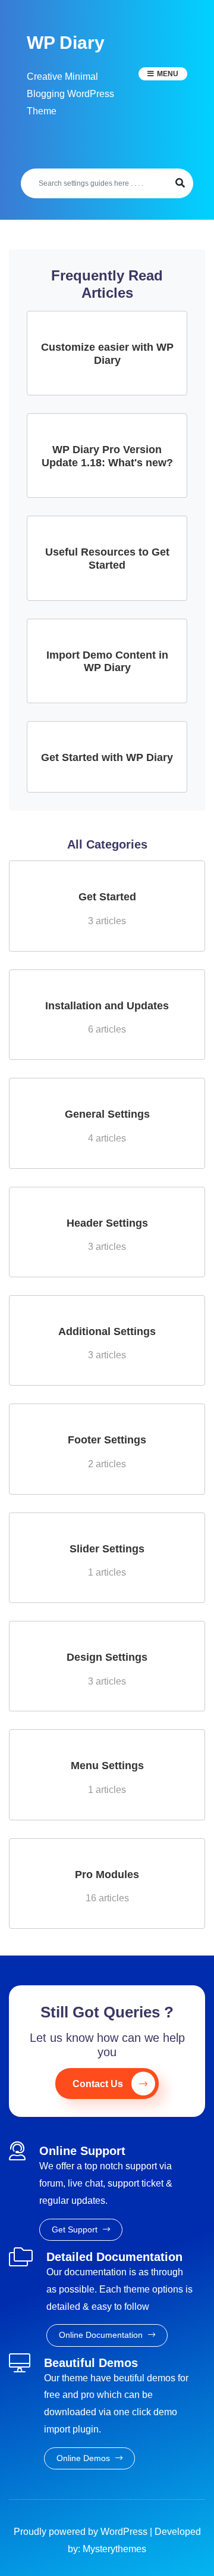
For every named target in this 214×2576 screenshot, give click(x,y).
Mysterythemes (114, 2549)
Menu (168, 74)
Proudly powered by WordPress (82, 2532)
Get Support (76, 2229)
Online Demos (84, 2458)
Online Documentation (102, 2335)
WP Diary (66, 43)
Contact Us (98, 2084)
